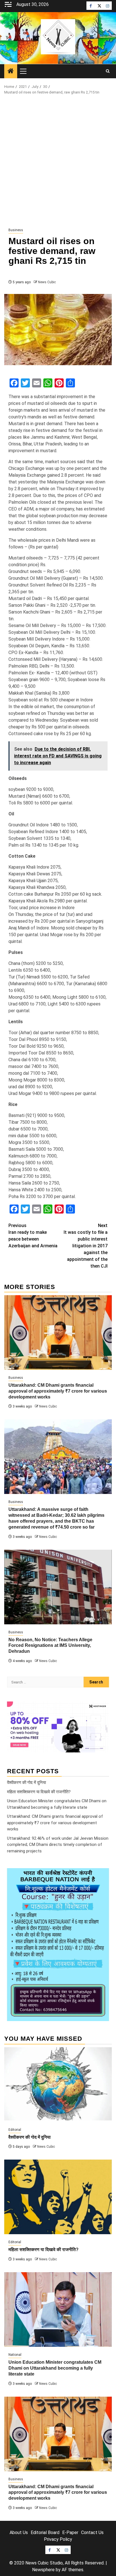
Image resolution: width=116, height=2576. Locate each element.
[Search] (108, 71)
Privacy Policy (58, 2539)
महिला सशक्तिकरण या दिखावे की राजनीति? (39, 1792)
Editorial (15, 2130)
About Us (19, 2532)
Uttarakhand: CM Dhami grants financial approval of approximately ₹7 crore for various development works (58, 1391)
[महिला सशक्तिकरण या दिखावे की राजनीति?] (58, 2197)
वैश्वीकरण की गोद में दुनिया (26, 1783)
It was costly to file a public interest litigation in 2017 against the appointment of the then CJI (86, 1246)
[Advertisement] (58, 161)
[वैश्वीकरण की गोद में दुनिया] (58, 2085)
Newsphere (43, 2570)
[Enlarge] (102, 1875)
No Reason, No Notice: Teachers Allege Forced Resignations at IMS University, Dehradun (50, 1646)
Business (16, 230)
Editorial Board (45, 2532)
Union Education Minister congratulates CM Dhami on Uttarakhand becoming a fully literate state (55, 2368)
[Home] (11, 72)
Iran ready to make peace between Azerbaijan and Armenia (33, 1236)
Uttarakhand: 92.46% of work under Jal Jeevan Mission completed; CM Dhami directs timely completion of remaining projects (58, 1845)
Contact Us (92, 2532)
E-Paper (70, 2532)
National (15, 2355)
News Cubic (47, 282)
